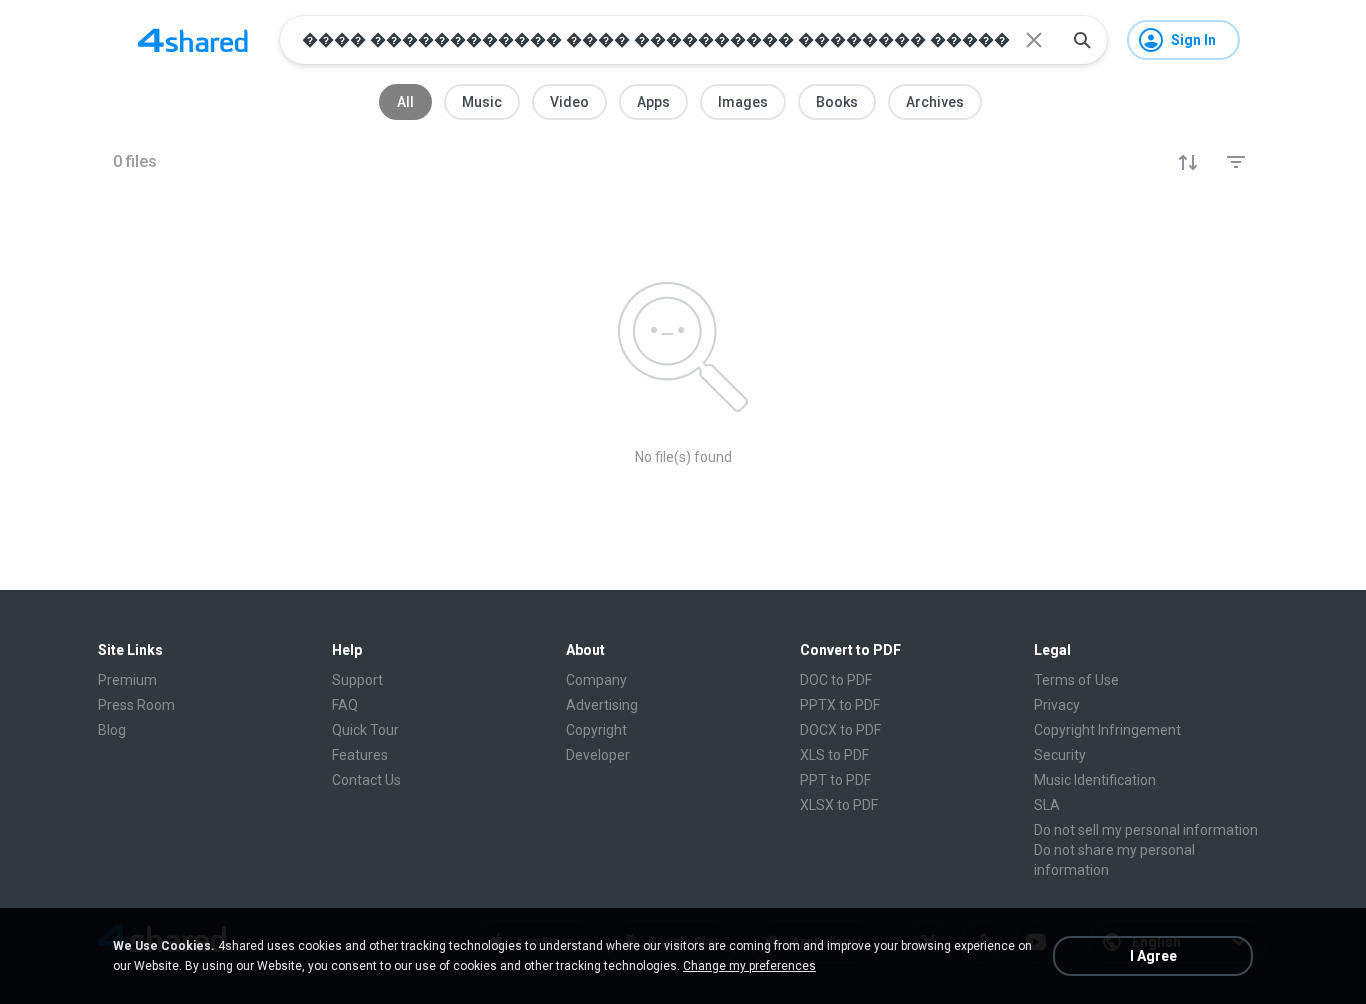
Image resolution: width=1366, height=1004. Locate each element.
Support (357, 680)
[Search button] (1082, 40)
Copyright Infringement (1107, 730)
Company (596, 680)
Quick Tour (365, 730)
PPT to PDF (835, 780)
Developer (598, 755)
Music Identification (1095, 780)
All (405, 102)
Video (569, 102)
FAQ (345, 705)
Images (743, 102)
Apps (653, 102)
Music (482, 102)
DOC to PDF (836, 680)
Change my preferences (749, 966)
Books (837, 102)
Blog (112, 730)
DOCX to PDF (840, 730)
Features (360, 755)
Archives (935, 102)
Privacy (1057, 705)
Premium (127, 680)
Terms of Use (1076, 680)
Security (1060, 755)
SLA (1047, 805)
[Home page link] (193, 40)
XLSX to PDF (839, 805)
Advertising (602, 705)
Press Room (136, 705)
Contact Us (366, 780)
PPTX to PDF (840, 705)
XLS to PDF (834, 755)
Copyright (596, 730)
